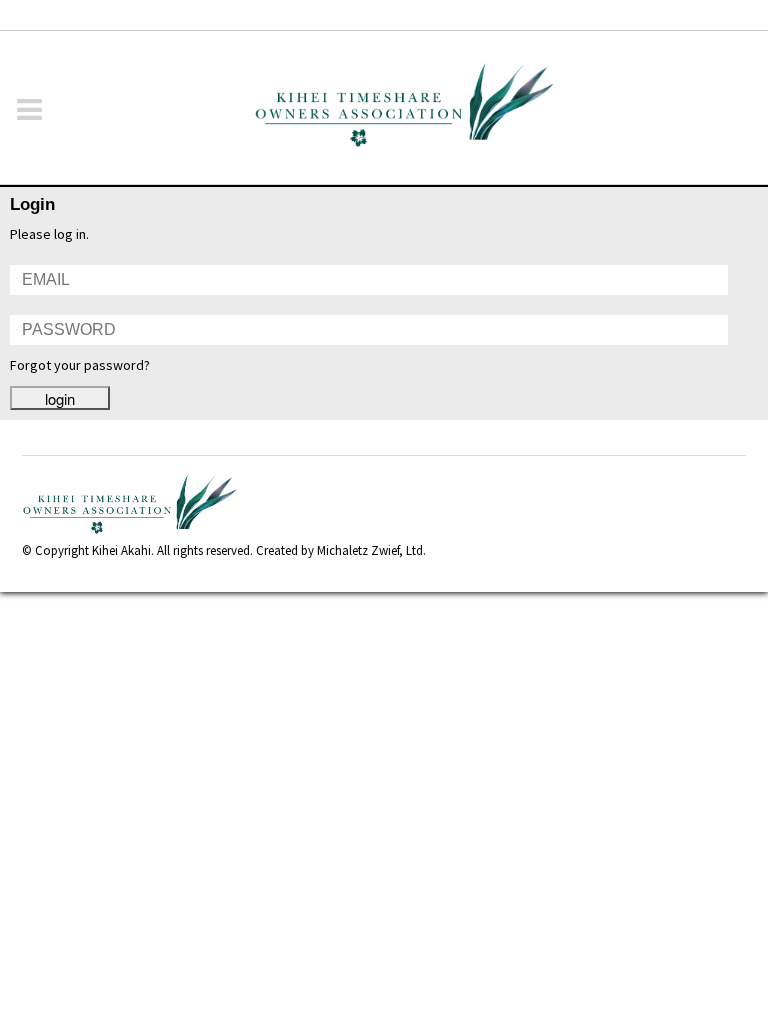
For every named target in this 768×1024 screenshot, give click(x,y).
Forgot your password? (80, 365)
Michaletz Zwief (358, 550)
